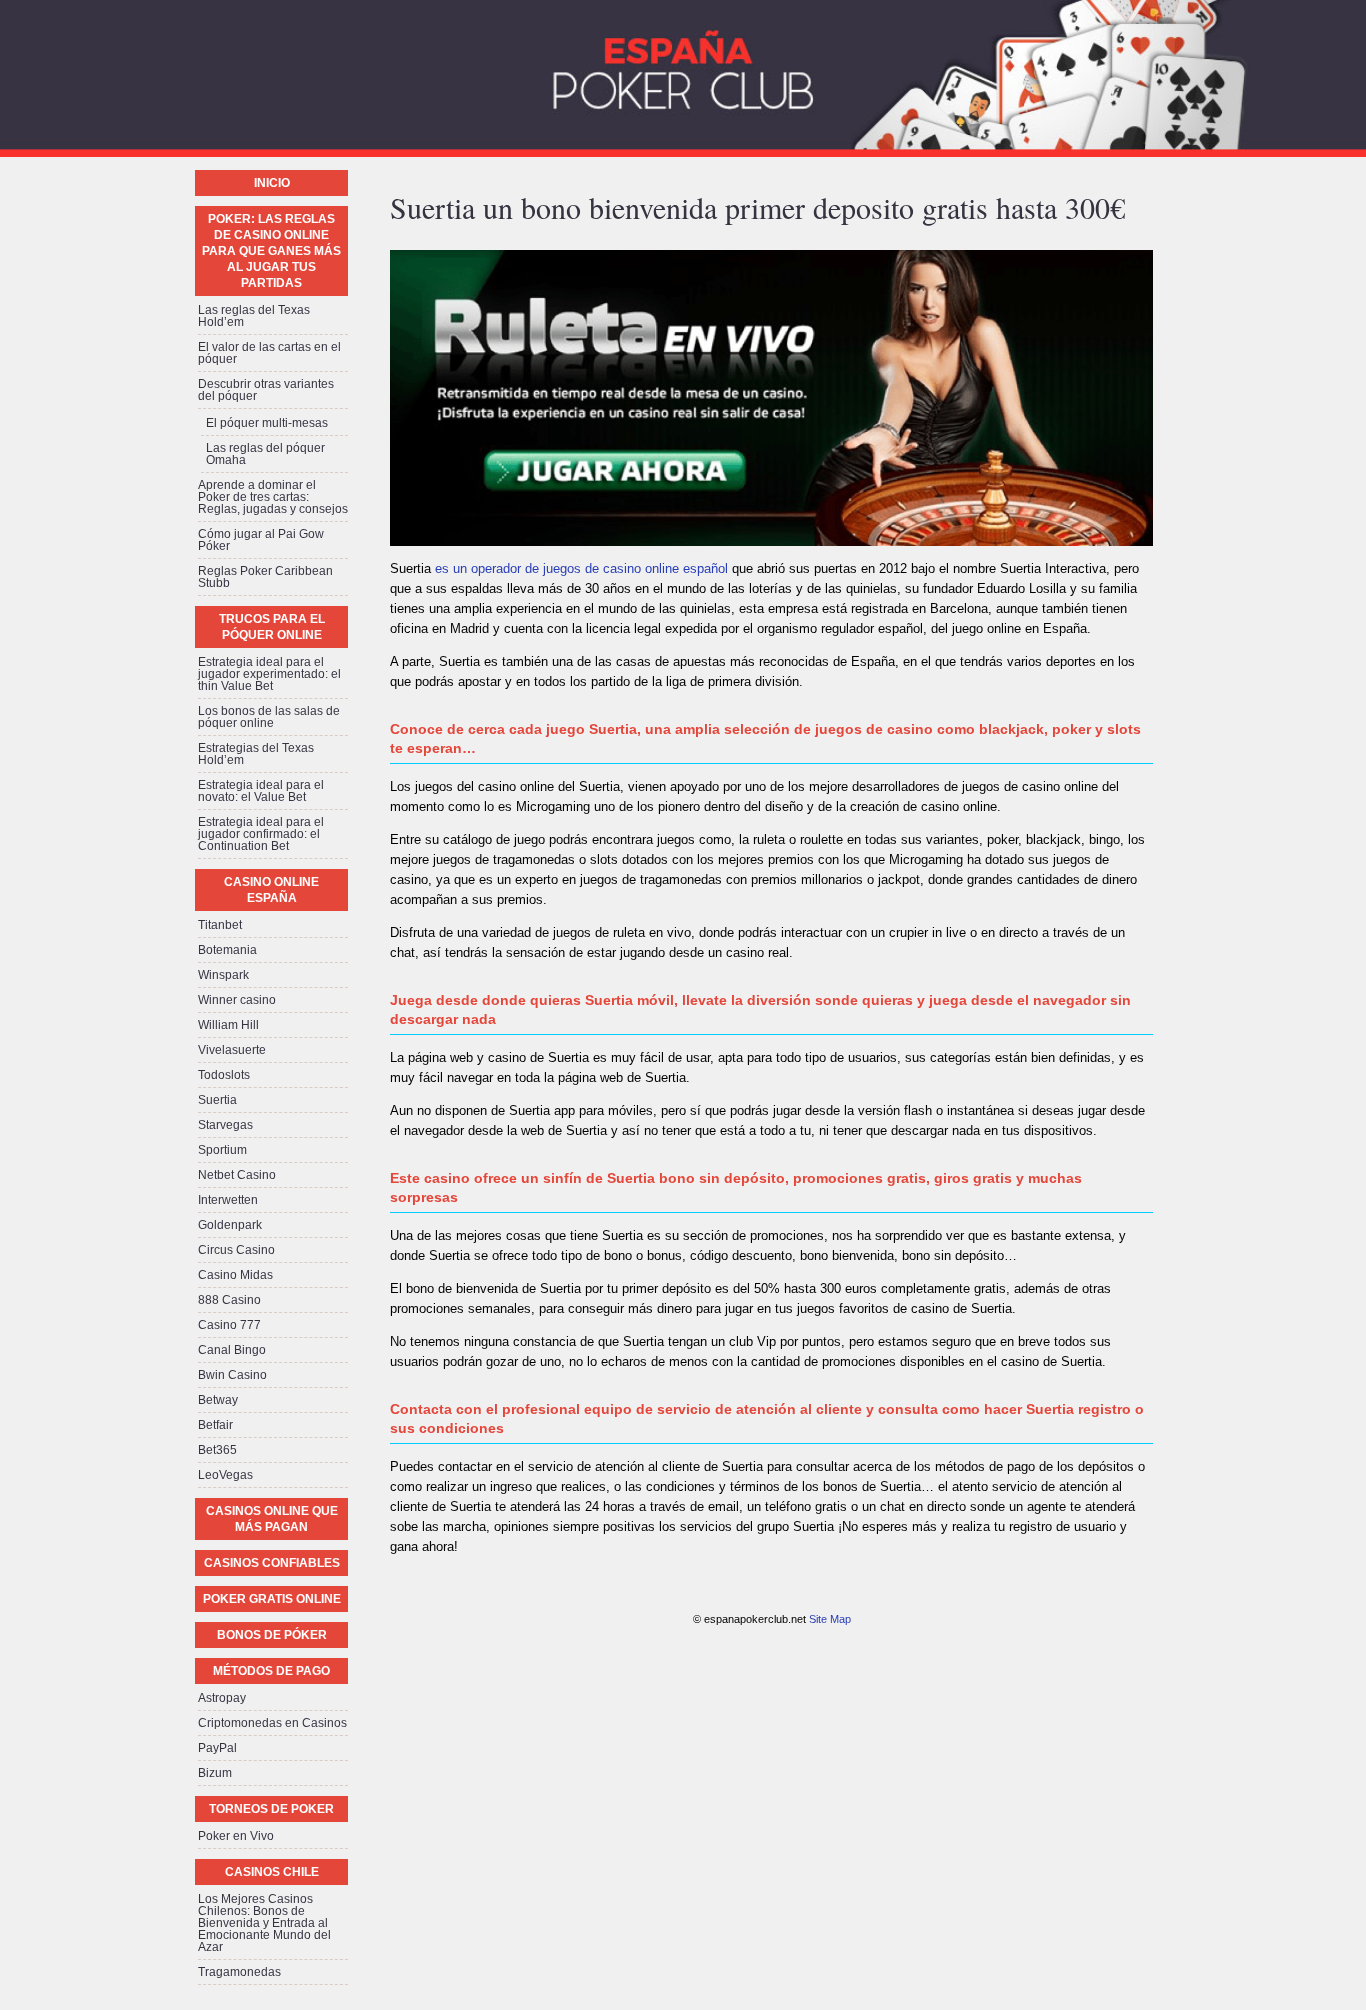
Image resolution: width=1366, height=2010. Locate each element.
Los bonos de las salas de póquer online (269, 717)
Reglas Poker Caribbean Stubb (265, 577)
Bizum (215, 1773)
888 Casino (229, 1300)
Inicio (272, 183)
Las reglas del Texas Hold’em (254, 316)
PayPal (217, 1748)
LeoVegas (225, 1475)
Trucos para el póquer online (272, 627)
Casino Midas (235, 1275)
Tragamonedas (239, 1972)
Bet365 (217, 1450)
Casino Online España (271, 890)
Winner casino (237, 1000)
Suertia (217, 1100)
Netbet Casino (237, 1175)
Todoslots (224, 1075)
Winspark (223, 975)
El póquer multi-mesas (267, 423)
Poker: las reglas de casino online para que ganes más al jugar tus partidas (271, 251)
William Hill (228, 1025)
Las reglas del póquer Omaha (265, 454)
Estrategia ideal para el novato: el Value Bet (261, 791)
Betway (218, 1400)
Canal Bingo (232, 1350)
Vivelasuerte (232, 1050)
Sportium (222, 1150)
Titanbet (220, 925)
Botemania (227, 950)
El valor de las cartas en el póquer (269, 353)
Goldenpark (230, 1225)
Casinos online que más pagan (272, 1519)
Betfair (215, 1425)
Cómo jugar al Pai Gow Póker (261, 540)
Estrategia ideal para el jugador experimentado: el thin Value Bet (269, 674)
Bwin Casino (232, 1375)
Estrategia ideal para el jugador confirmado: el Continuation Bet (261, 834)
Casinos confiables (272, 1563)
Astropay (222, 1698)
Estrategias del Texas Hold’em (256, 754)
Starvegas (225, 1125)
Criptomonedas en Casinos (272, 1723)
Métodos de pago (271, 1671)
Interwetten (228, 1200)
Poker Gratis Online (272, 1599)
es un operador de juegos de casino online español (581, 568)
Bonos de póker (272, 1635)
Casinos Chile (272, 1872)
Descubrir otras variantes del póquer (266, 390)
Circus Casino (236, 1250)
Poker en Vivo (236, 1836)
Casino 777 (229, 1325)
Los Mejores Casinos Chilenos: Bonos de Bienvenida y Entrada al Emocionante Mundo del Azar (264, 1923)
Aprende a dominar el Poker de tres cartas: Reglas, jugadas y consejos (273, 497)
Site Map (830, 1619)
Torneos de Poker (271, 1809)
